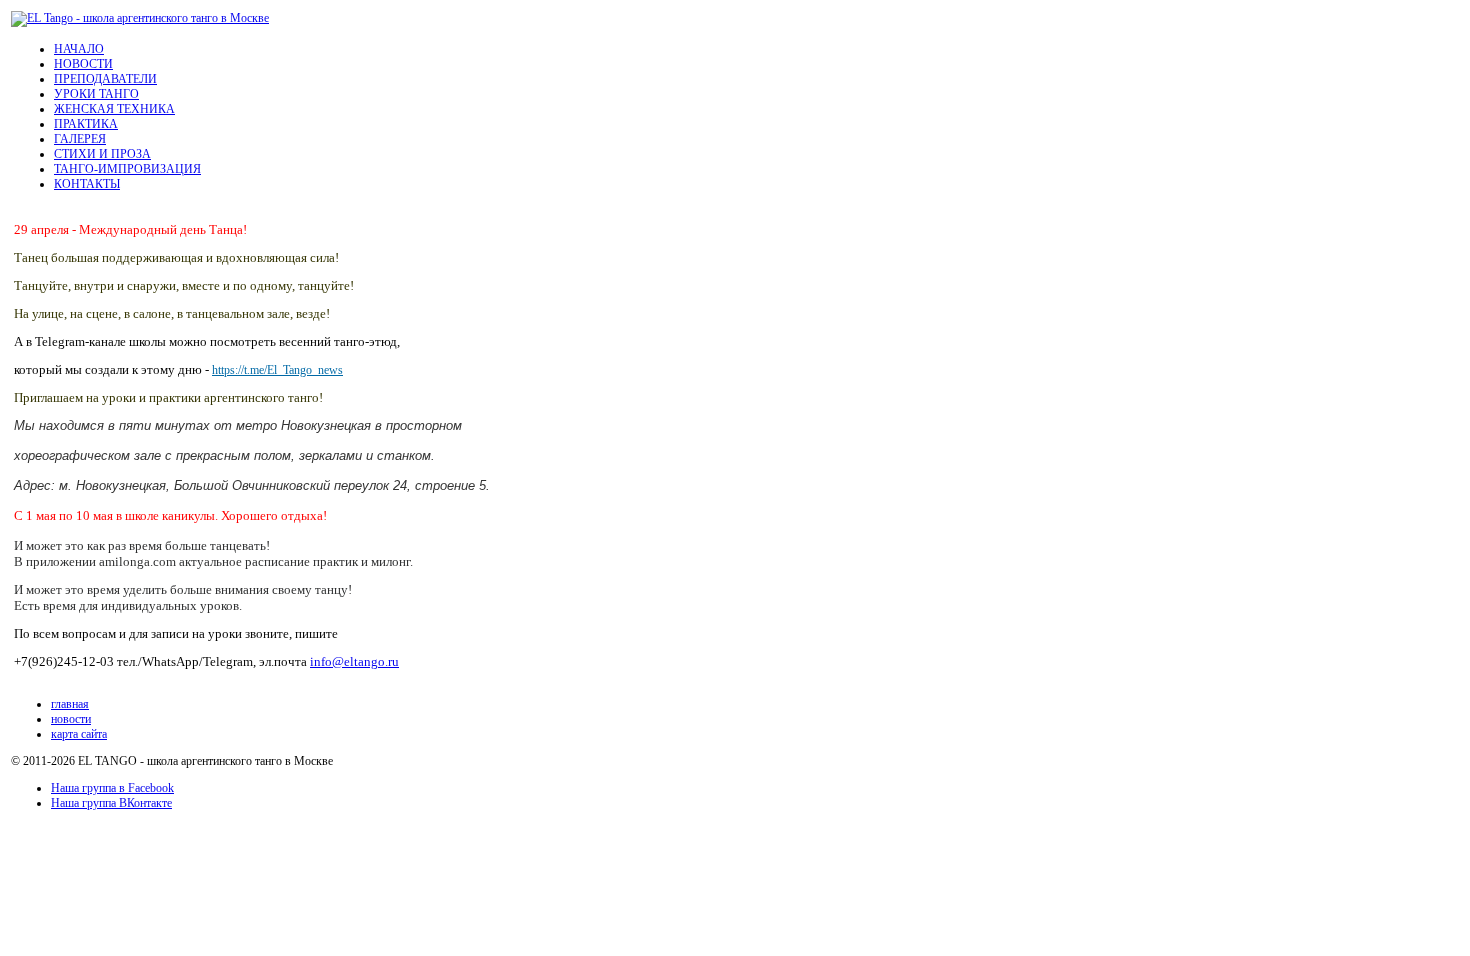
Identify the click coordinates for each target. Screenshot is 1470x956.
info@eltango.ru (354, 661)
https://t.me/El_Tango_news (277, 370)
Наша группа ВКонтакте (111, 803)
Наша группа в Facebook (112, 788)
